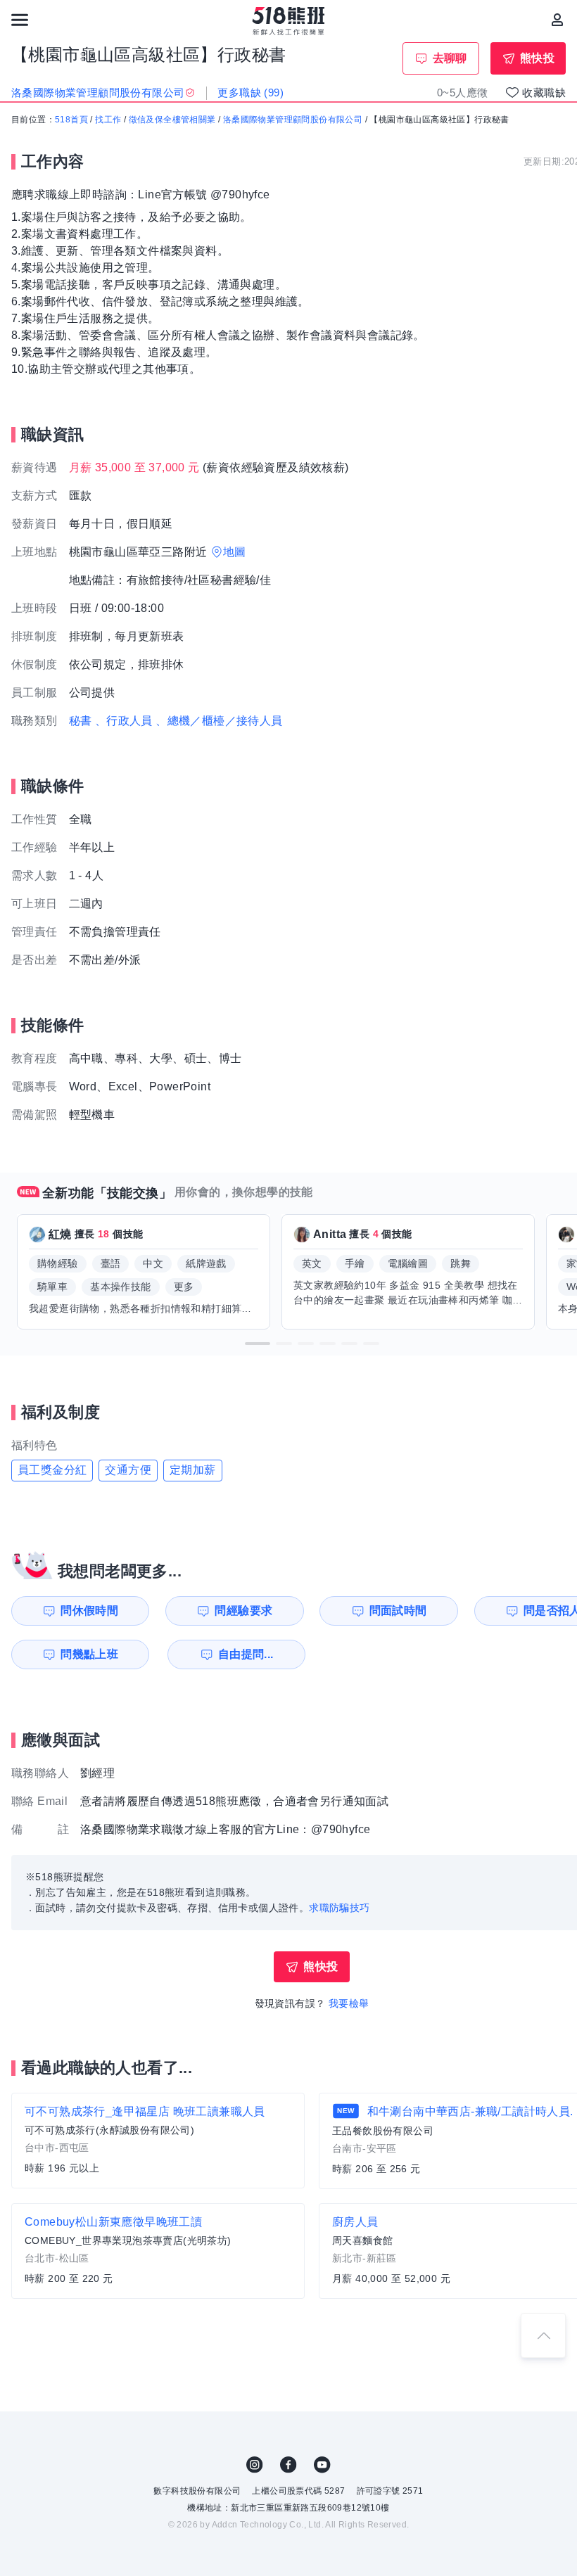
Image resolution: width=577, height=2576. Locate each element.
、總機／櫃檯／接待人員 (219, 721)
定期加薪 (193, 1470)
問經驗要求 (243, 1611)
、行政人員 (124, 721)
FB (288, 2465)
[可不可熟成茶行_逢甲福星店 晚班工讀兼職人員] (158, 2141)
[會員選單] (557, 20)
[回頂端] (543, 2335)
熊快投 (537, 58)
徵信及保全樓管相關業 (172, 120)
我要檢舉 (349, 2003)
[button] (258, 1344)
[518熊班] (289, 21)
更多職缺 (251, 93)
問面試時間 (398, 1611)
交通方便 (128, 1470)
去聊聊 (450, 58)
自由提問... (246, 1654)
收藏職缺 (544, 93)
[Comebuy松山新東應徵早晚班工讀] (158, 2251)
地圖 (235, 552)
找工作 (108, 120)
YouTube (322, 2465)
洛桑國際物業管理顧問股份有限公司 (293, 120)
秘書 (81, 721)
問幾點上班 (89, 1654)
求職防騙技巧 (339, 1908)
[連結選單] (20, 20)
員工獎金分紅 (52, 1470)
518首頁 (71, 120)
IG (255, 2465)
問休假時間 (89, 1611)
